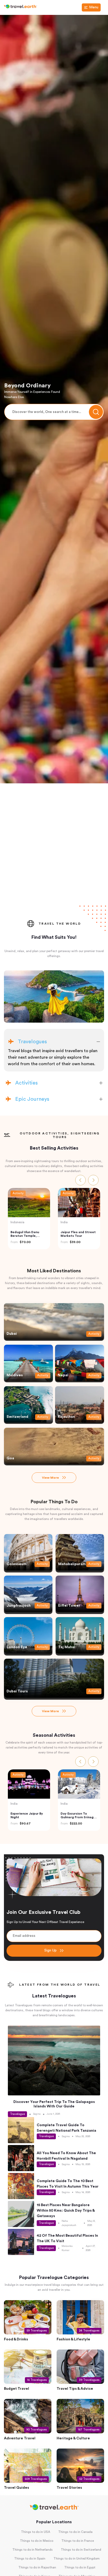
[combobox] (54, 412)
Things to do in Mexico (37, 2542)
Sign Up (50, 1950)
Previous (80, 1179)
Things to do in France (78, 2542)
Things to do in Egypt (80, 2568)
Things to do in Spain (30, 2559)
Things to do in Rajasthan (37, 2568)
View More (50, 1478)
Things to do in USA (36, 2533)
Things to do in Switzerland (81, 2550)
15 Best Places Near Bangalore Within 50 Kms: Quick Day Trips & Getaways (66, 2211)
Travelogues (32, 1042)
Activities (26, 1083)
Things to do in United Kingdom (77, 2559)
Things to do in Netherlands (33, 2550)
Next (93, 1179)
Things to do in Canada (75, 2533)
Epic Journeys (32, 1099)
